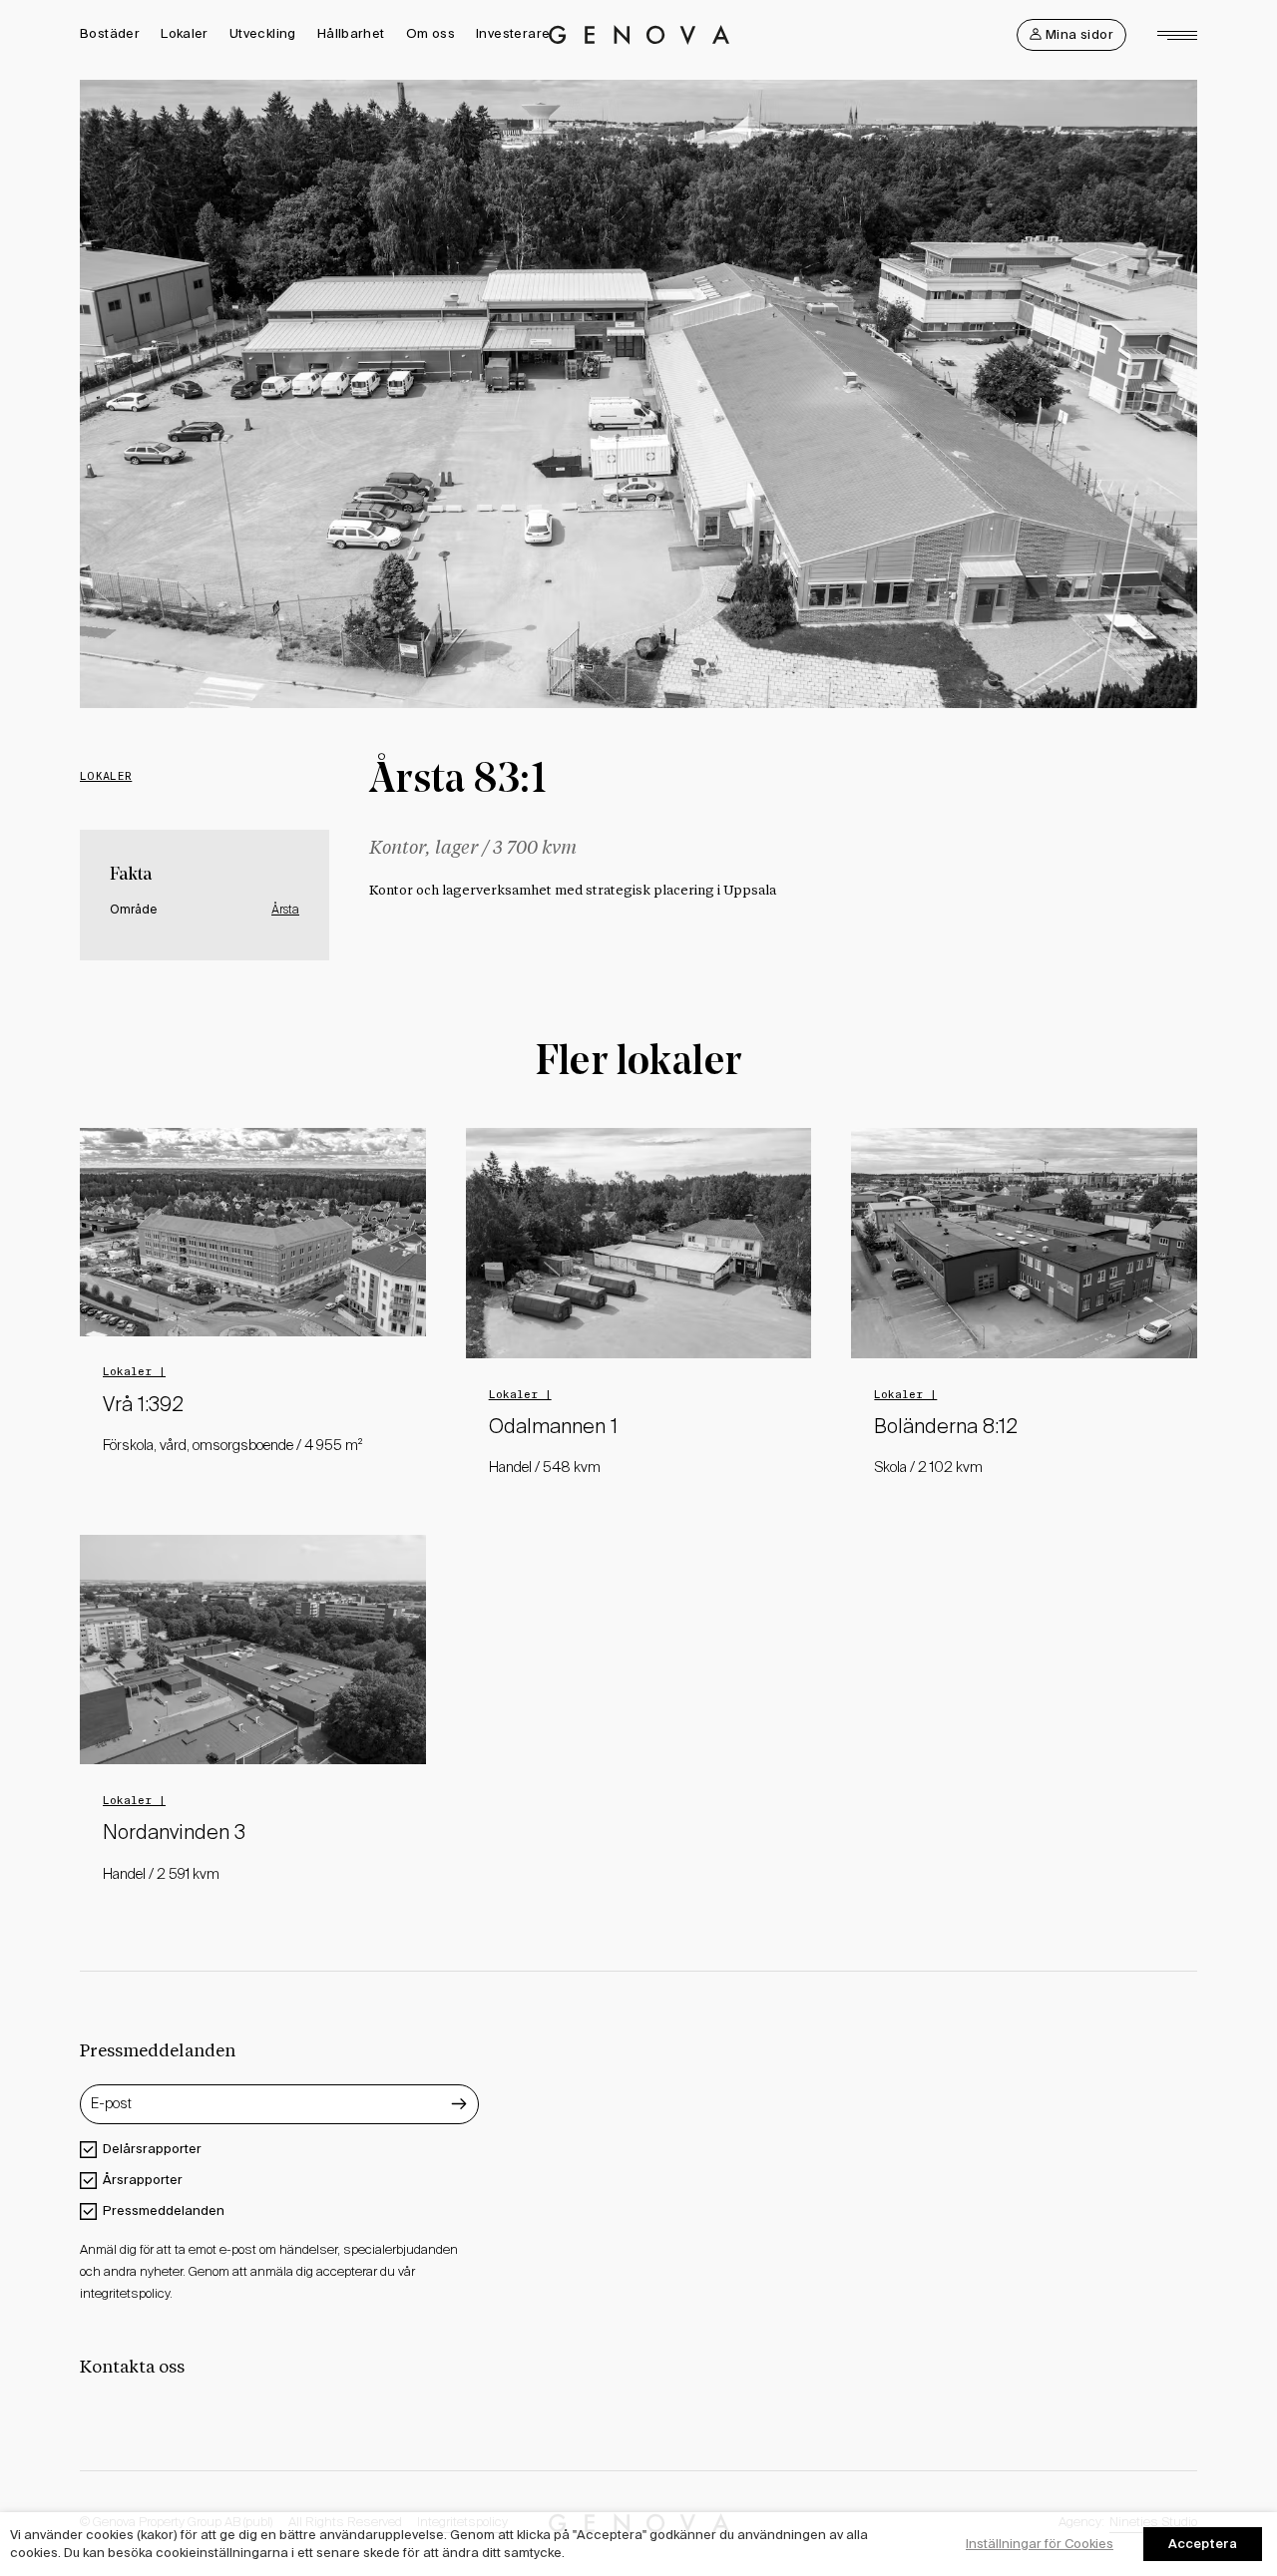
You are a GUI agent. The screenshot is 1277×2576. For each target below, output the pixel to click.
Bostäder (110, 33)
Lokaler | (134, 1371)
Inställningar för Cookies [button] (1040, 2544)
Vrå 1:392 (143, 1406)
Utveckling (263, 33)
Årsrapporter (143, 2180)
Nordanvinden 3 (174, 1834)
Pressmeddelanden (164, 2210)
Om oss (430, 33)
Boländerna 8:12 (946, 1428)
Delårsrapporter (152, 2149)
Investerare (513, 33)
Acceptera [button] (1203, 2544)
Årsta (285, 911)
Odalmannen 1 (553, 1428)
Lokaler (185, 33)
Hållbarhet (351, 33)
